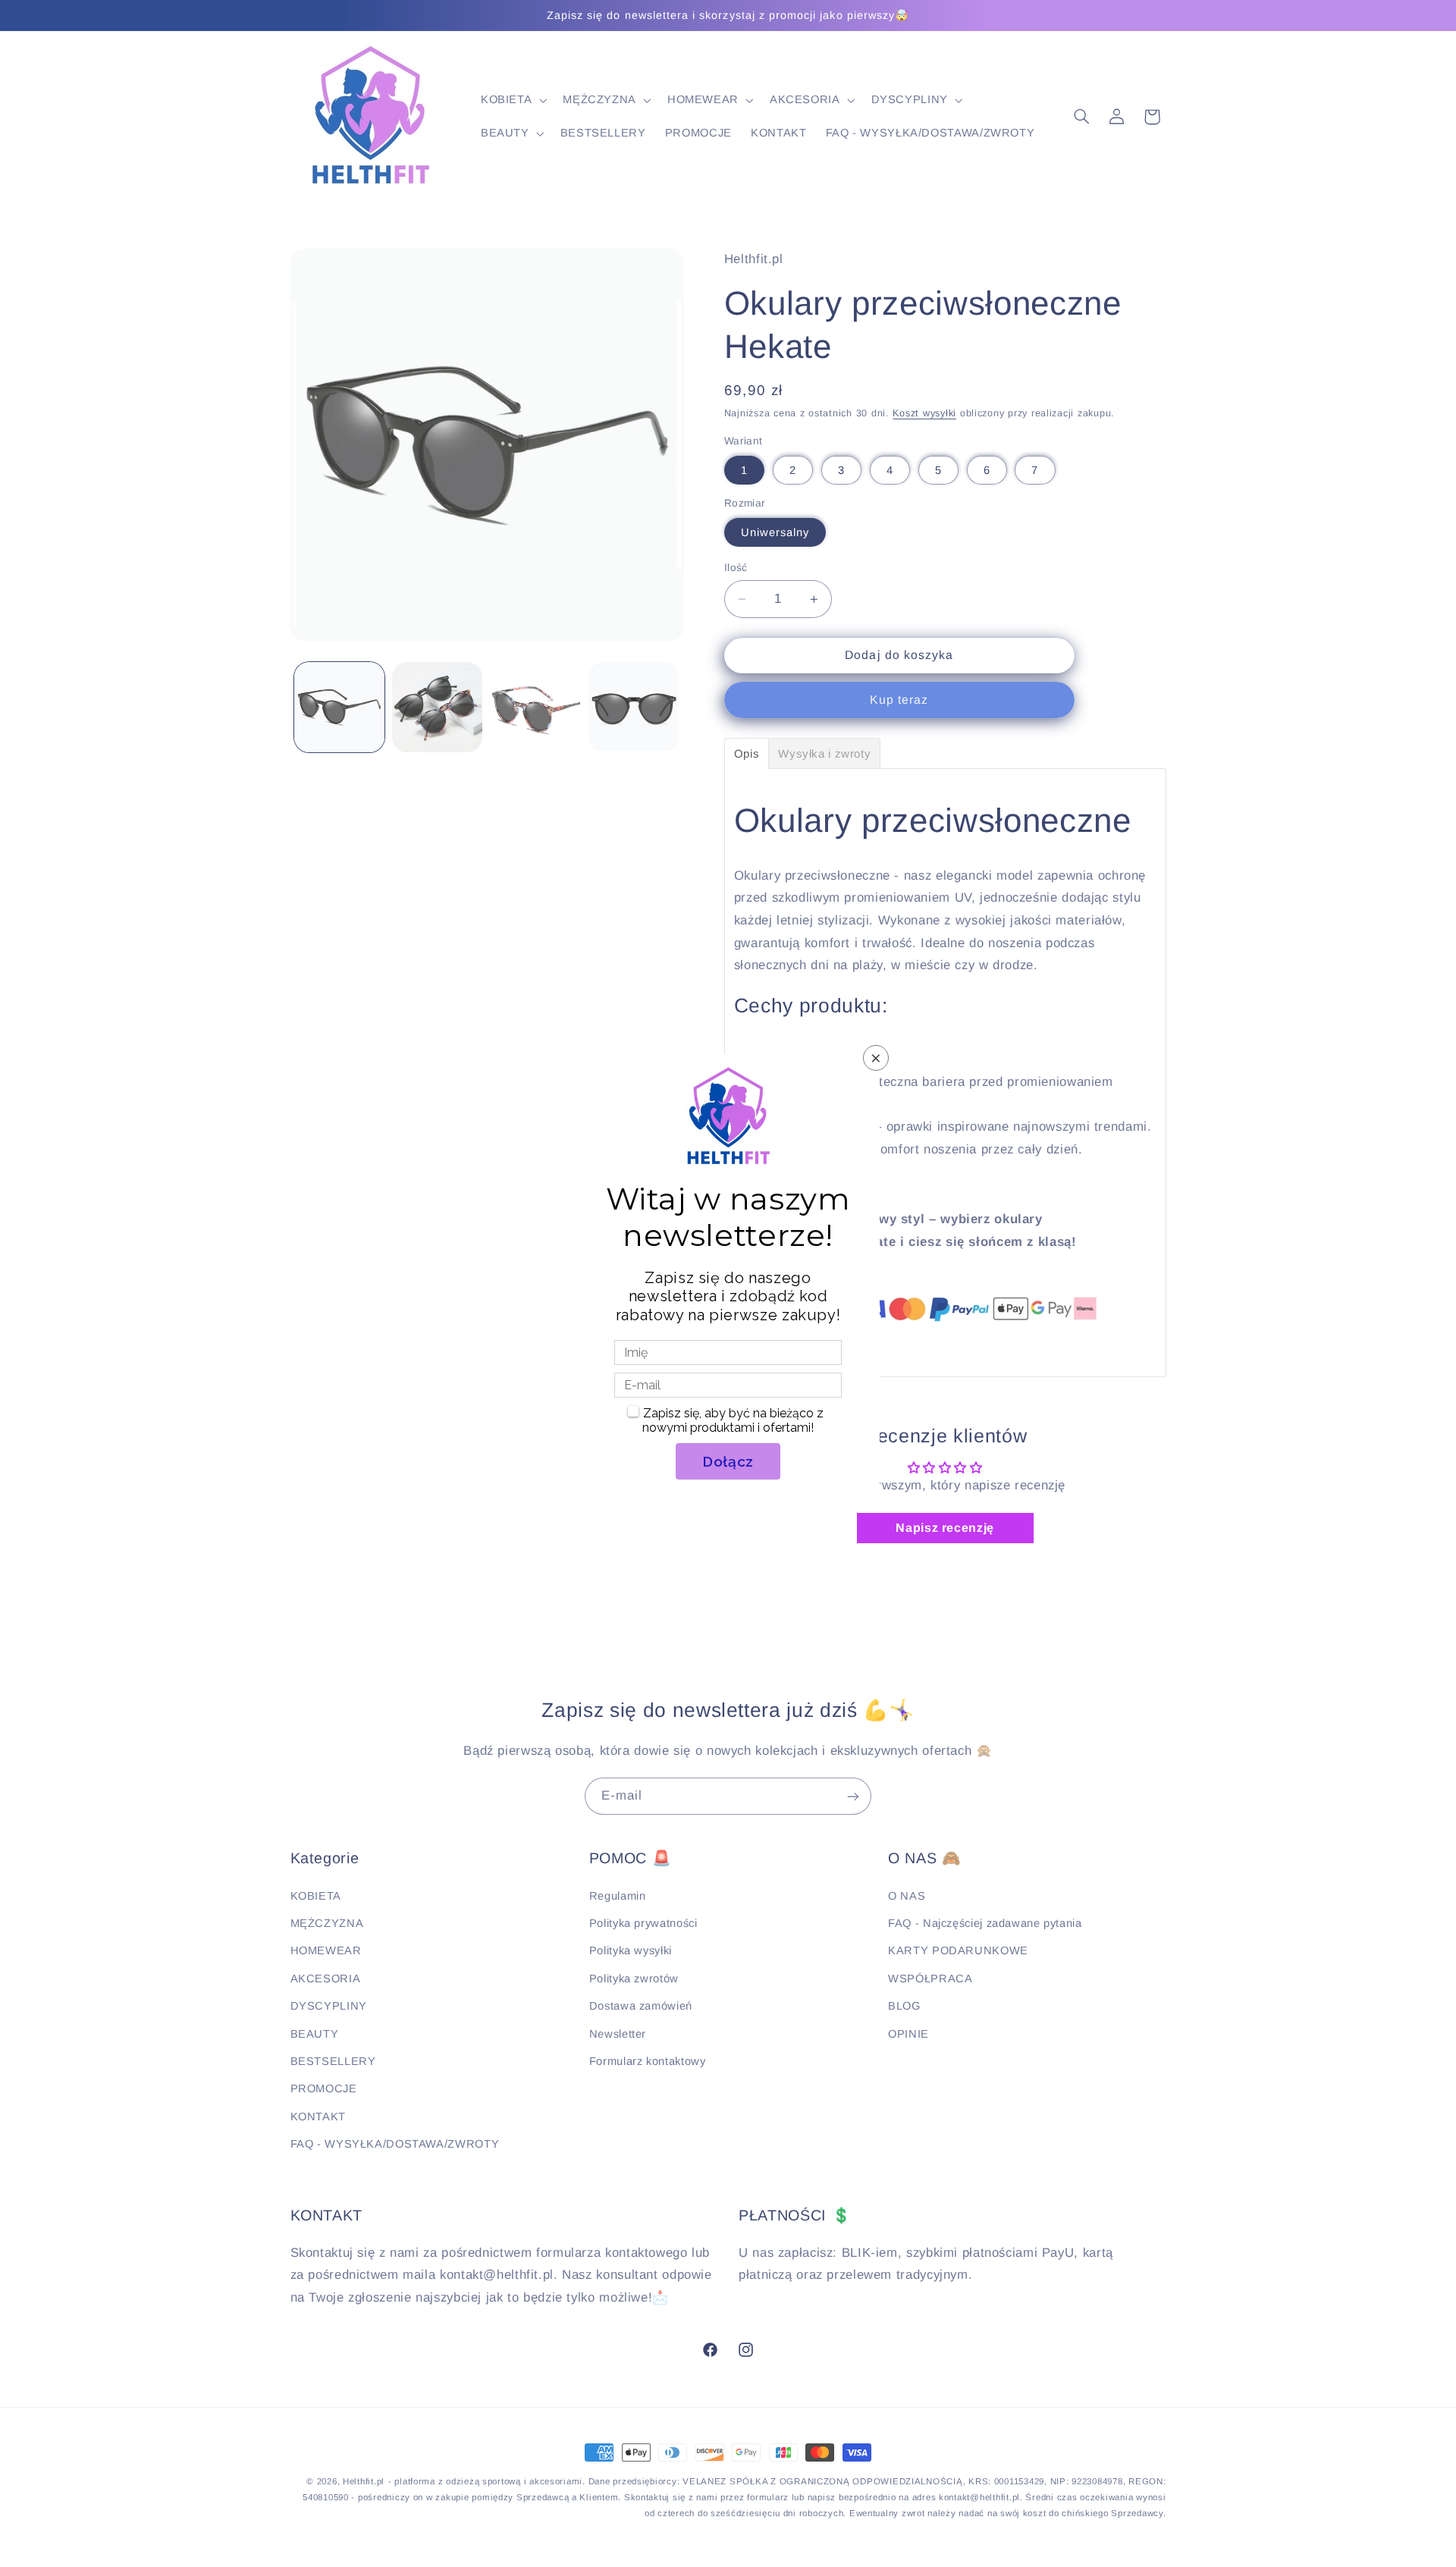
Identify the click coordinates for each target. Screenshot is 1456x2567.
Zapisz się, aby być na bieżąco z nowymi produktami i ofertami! (733, 1421)
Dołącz (728, 1461)
